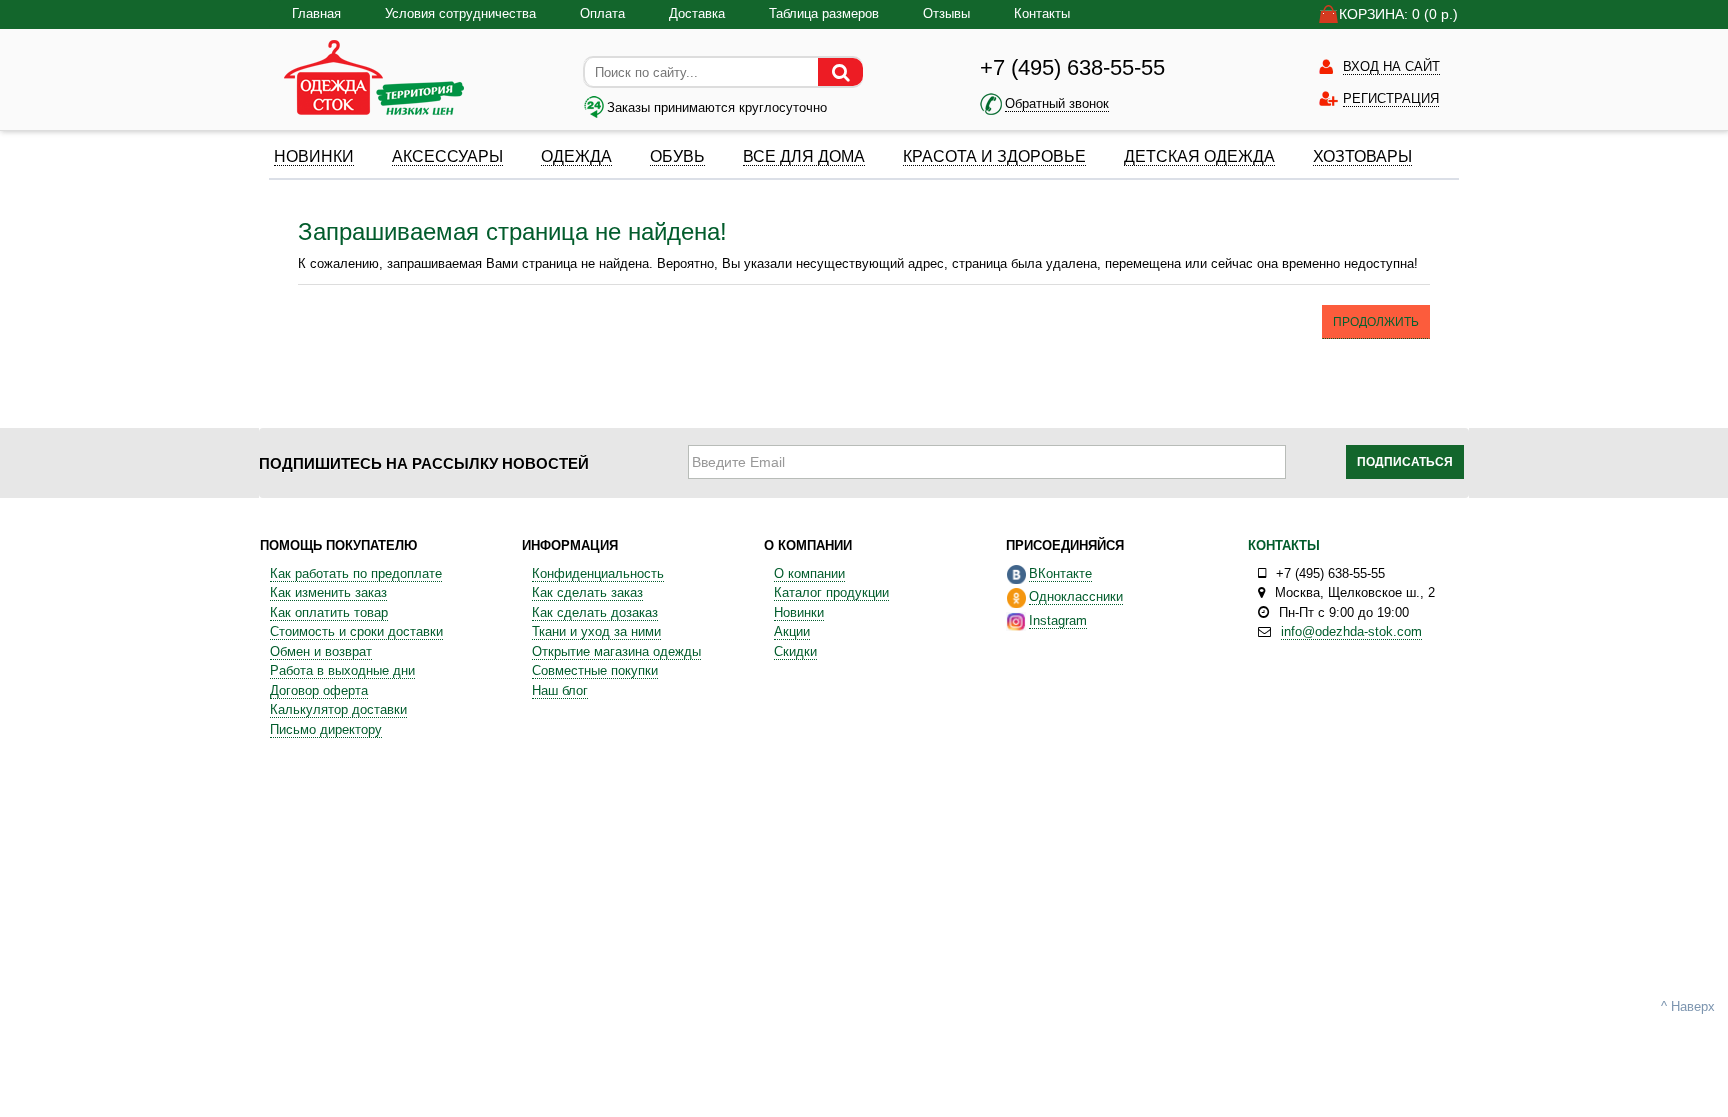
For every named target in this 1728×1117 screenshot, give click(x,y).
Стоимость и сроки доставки (356, 631)
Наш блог (560, 690)
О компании (809, 573)
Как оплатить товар (329, 612)
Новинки (799, 612)
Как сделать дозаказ (595, 612)
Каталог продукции (831, 592)
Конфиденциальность (598, 573)
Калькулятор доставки (338, 709)
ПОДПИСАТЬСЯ (1405, 462)
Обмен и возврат (321, 651)
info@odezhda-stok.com (1351, 631)
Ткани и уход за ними (596, 631)
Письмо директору (326, 729)
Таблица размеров (824, 13)
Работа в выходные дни (342, 670)
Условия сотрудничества (460, 13)
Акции (792, 631)
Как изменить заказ (328, 592)
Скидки (795, 651)
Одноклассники (1076, 596)
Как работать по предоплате (356, 573)
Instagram (1058, 620)
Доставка (697, 13)
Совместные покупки (595, 670)
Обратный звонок (1057, 103)
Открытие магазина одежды (616, 651)
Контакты (1042, 13)
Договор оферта (319, 690)
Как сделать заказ (587, 592)
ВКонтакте (1060, 573)
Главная (316, 13)
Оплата (602, 13)
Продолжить (1376, 322)
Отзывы (946, 13)
